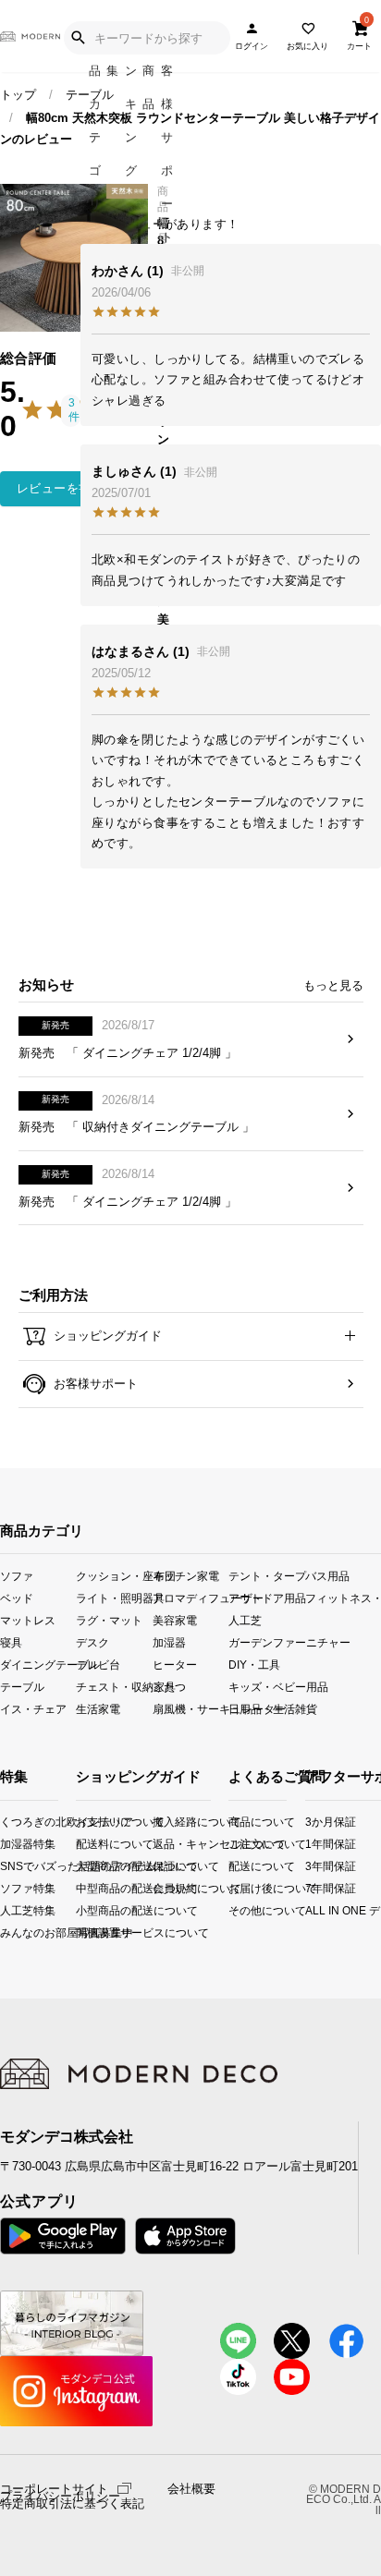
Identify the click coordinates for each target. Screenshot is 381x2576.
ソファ (17, 1575)
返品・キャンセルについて (168, 1844)
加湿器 (169, 1642)
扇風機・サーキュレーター (190, 1709)
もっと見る (333, 985)
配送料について (91, 1844)
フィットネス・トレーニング (343, 1597)
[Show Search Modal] (78, 38)
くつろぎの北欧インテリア (6, 1822)
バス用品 (327, 1575)
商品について (234, 1822)
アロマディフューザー (190, 1597)
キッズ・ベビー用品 (266, 1687)
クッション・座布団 (114, 1575)
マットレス (28, 1619)
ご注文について (234, 1844)
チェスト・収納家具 (114, 1687)
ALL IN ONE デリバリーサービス (313, 1910)
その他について (234, 1910)
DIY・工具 (254, 1665)
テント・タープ (266, 1575)
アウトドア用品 (266, 1597)
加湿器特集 (6, 1844)
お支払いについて (91, 1822)
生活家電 (98, 1709)
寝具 (11, 1642)
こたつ (169, 1687)
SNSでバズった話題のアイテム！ (6, 1866)
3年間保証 (313, 1866)
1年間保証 (313, 1844)
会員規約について (168, 1888)
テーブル (90, 95)
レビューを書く (60, 488)
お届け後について (234, 1888)
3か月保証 (313, 1822)
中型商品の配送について (91, 1888)
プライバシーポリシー (60, 2497)
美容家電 (175, 1619)
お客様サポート (94, 1384)
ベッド (17, 1597)
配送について (234, 1866)
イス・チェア (33, 1709)
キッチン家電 (186, 1575)
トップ (18, 95)
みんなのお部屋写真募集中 (6, 1932)
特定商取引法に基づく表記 (72, 2504)
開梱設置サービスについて (91, 1932)
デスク (92, 1642)
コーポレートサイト (54, 2488)
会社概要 (191, 2489)
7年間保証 (313, 1888)
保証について (168, 1866)
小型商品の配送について (91, 1910)
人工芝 (245, 1619)
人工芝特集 (6, 1910)
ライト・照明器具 (114, 1597)
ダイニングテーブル (38, 1665)
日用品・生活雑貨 (266, 1709)
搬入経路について (168, 1822)
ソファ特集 (6, 1888)
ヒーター (175, 1665)
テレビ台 (98, 1665)
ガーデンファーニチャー (266, 1642)
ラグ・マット (109, 1619)
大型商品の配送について (91, 1866)
